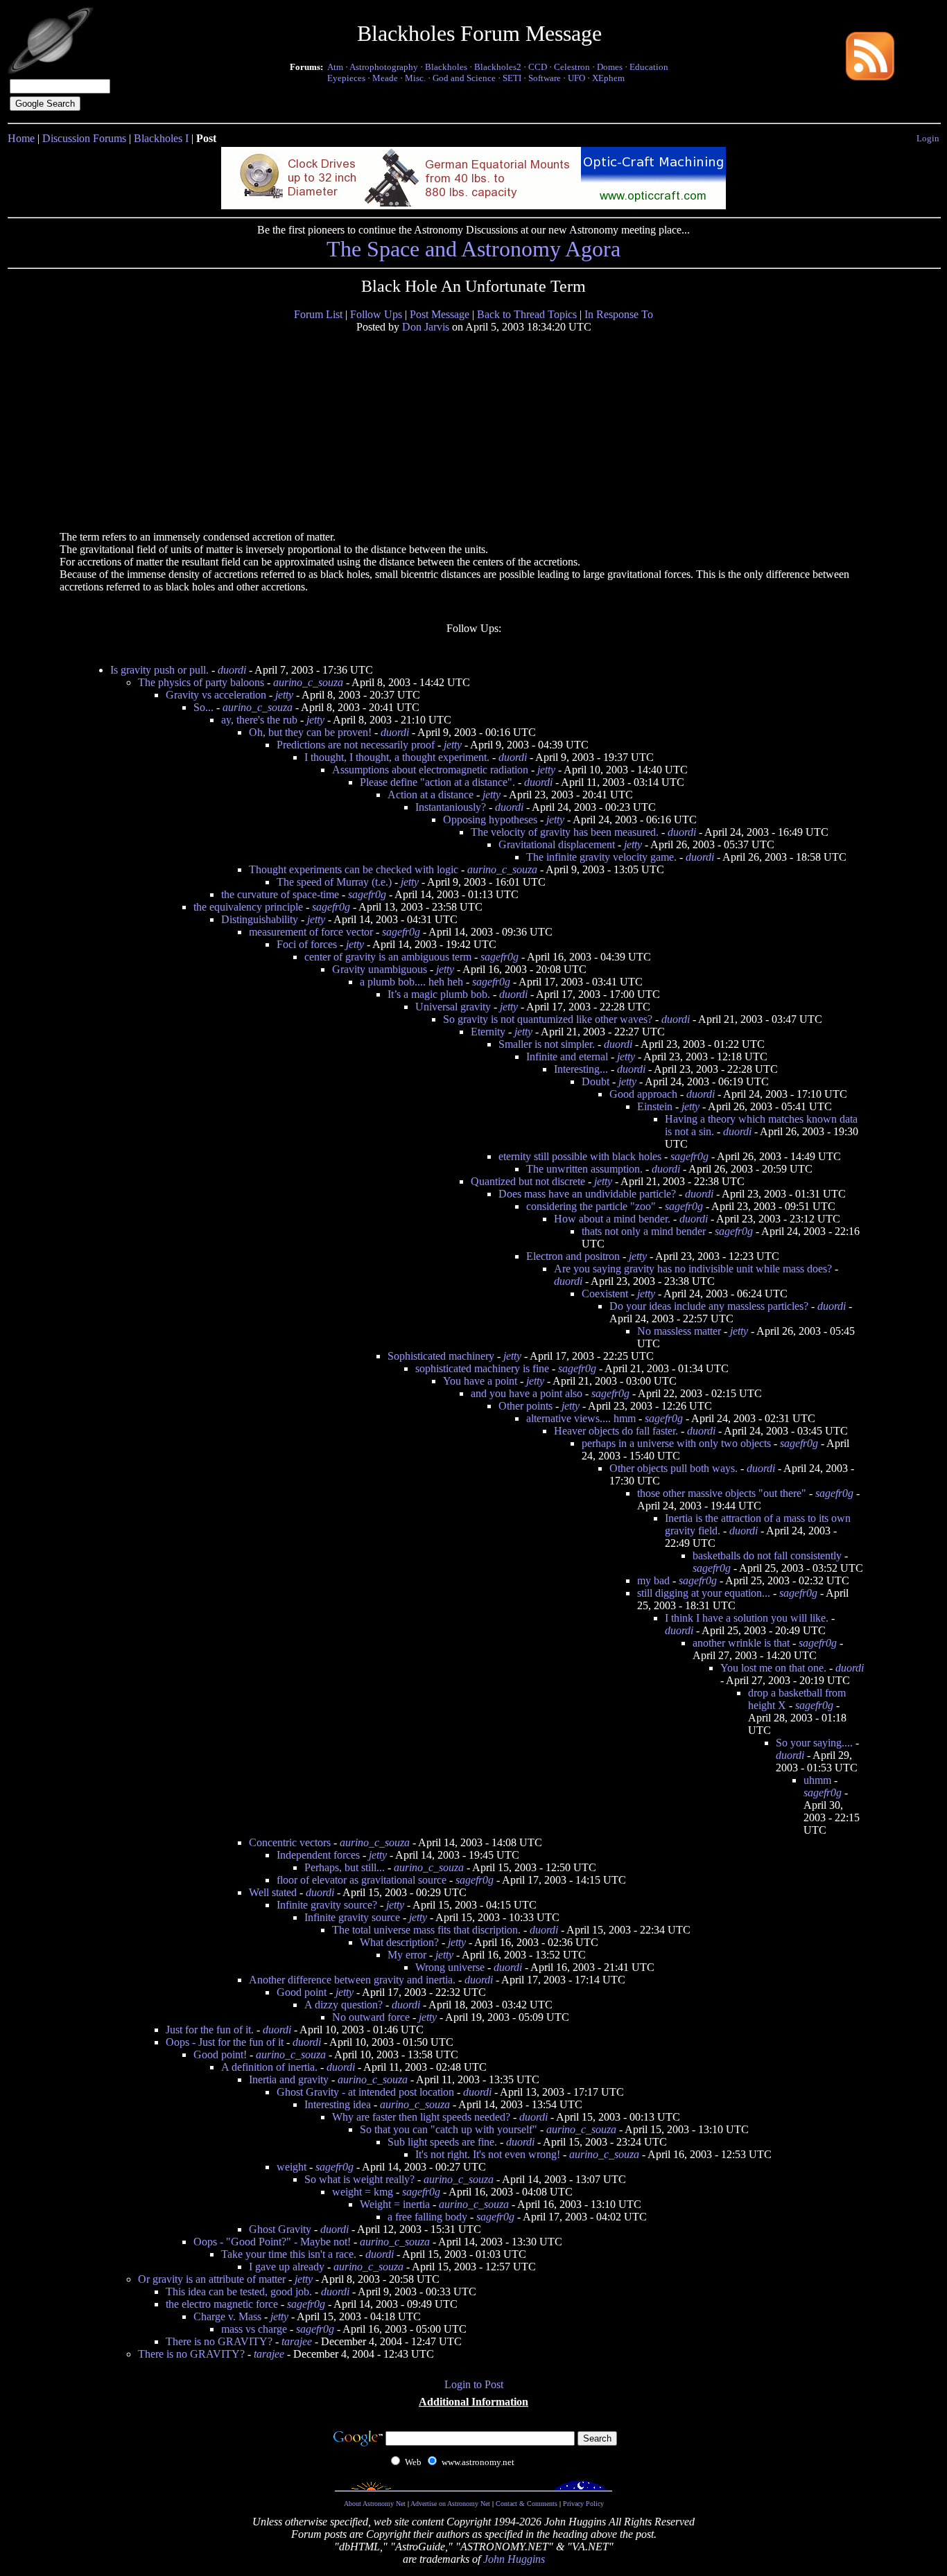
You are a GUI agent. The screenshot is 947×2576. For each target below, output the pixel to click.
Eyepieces (346, 78)
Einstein (655, 1106)
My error (407, 1955)
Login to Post (474, 2384)
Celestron (572, 67)
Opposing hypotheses (490, 820)
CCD (538, 67)
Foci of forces (307, 944)
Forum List (318, 314)
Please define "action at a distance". (437, 782)
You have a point (480, 1381)
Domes (610, 67)
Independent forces (318, 1855)
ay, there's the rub (259, 720)
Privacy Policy (583, 2504)
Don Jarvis (426, 327)
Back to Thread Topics (527, 314)
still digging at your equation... (704, 1593)
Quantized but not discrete (528, 1181)
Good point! (220, 2054)
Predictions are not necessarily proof (356, 745)
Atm (335, 67)
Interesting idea (338, 2104)
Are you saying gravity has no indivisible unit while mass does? (693, 1269)
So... (203, 707)
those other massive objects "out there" (722, 1493)
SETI (512, 78)
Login (928, 138)
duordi (232, 670)
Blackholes (446, 67)
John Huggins (514, 2559)
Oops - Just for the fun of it (225, 2042)
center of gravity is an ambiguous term (388, 957)
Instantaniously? (451, 807)
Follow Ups (376, 314)
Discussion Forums (84, 138)
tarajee (297, 2341)
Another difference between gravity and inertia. (352, 1980)
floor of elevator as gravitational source (362, 1880)
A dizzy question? (344, 2005)
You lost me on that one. (773, 1668)
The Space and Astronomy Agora (473, 249)
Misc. (415, 78)
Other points (525, 1406)
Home (21, 138)
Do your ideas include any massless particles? (709, 1306)
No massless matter (679, 1331)
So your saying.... (814, 1743)
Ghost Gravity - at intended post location (365, 2092)
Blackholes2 (498, 67)
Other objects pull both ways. (674, 1468)
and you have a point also (527, 1393)
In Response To (619, 314)
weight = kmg (363, 2192)
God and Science (464, 78)
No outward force (371, 2017)
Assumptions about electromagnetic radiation (430, 770)
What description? (399, 1942)
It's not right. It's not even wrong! (488, 2154)
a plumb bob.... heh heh (411, 982)
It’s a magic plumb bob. (439, 994)
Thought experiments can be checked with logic (354, 869)
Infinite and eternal (567, 1057)
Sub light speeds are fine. (442, 2142)
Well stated (273, 1892)
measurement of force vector (311, 932)
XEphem (608, 78)
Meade (385, 78)
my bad (653, 1580)
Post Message (440, 314)
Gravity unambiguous (380, 969)
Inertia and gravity (289, 2079)
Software (545, 78)
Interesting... (581, 1069)
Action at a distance (431, 795)
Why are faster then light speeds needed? (421, 2117)
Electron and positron (573, 1256)
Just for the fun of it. (210, 2030)
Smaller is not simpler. (547, 1044)
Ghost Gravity (280, 2229)
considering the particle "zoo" (591, 1206)
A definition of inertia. (269, 2067)
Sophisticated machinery (441, 1356)
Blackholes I (161, 138)
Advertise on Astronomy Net (450, 2504)
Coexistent (605, 1294)
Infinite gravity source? (327, 1905)
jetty (284, 695)
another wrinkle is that (741, 1643)
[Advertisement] (166, 431)
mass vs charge (254, 2329)
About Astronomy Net (375, 2504)
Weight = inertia (395, 2204)
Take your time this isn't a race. (289, 2254)
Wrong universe (450, 1967)
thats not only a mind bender (644, 1231)
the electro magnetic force (222, 2304)
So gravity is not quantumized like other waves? (548, 1019)
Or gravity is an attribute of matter (212, 2279)
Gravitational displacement (557, 844)
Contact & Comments (527, 2504)
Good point (302, 1992)
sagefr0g (367, 894)
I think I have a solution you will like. (747, 1618)
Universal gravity (453, 1007)
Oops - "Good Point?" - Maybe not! (272, 2242)
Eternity (488, 1032)
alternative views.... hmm (581, 1418)
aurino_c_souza (308, 682)
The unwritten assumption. (584, 1169)
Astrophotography (384, 67)
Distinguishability (260, 919)
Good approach (643, 1094)
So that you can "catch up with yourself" (449, 2129)
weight (292, 2167)
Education (649, 67)
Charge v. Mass (227, 2316)
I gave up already (287, 2267)
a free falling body (427, 2217)
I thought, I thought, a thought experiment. (397, 757)
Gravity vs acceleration (216, 695)
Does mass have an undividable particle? (587, 1194)
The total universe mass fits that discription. (426, 1930)
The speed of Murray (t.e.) (334, 882)
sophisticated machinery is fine (482, 1368)
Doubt (596, 1081)
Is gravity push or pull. (159, 670)
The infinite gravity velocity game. (601, 857)
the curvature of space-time (280, 894)
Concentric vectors (290, 1842)
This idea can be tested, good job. (239, 2292)
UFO (576, 78)
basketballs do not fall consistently (767, 1556)
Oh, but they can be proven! (310, 732)
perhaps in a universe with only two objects (676, 1443)
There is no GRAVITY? (219, 2341)
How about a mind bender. (612, 1219)
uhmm (817, 1780)
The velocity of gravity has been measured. (565, 832)
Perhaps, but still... (345, 1867)
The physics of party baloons (201, 682)
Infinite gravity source (352, 1917)
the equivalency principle (248, 907)
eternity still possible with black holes (580, 1156)
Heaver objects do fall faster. (616, 1431)
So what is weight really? (359, 2179)
